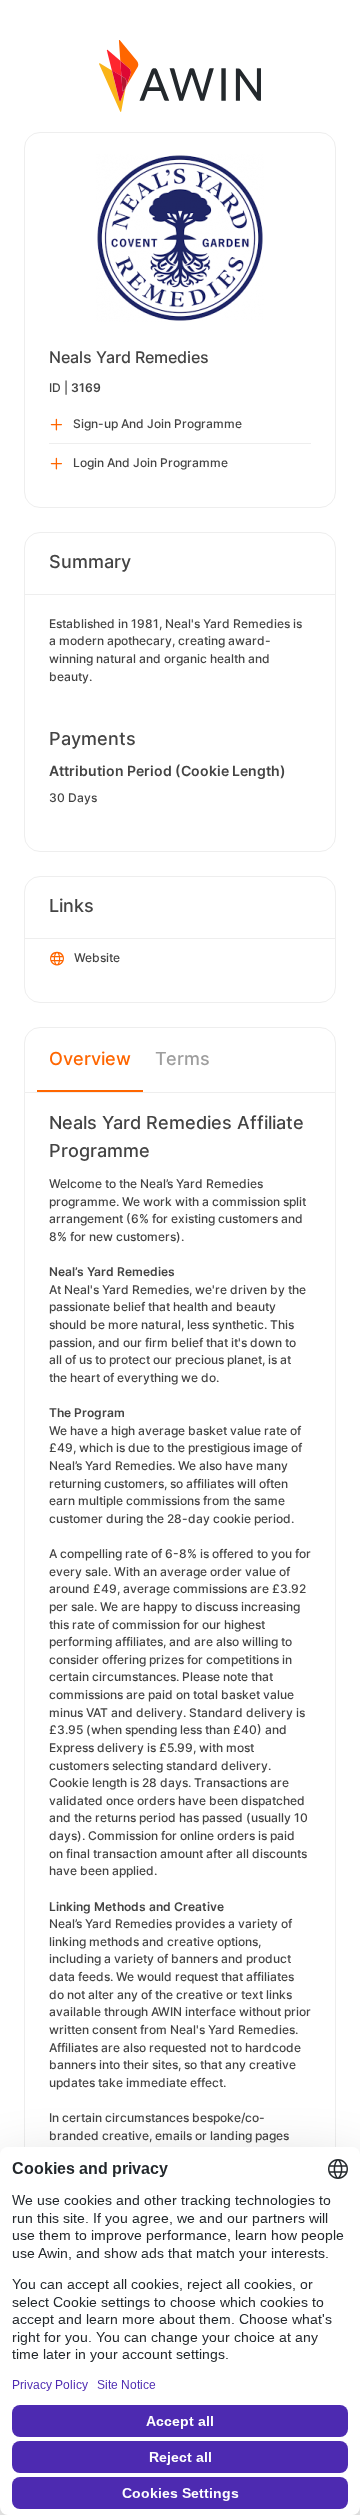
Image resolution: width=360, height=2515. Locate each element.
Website (97, 957)
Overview (90, 1058)
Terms (182, 1058)
